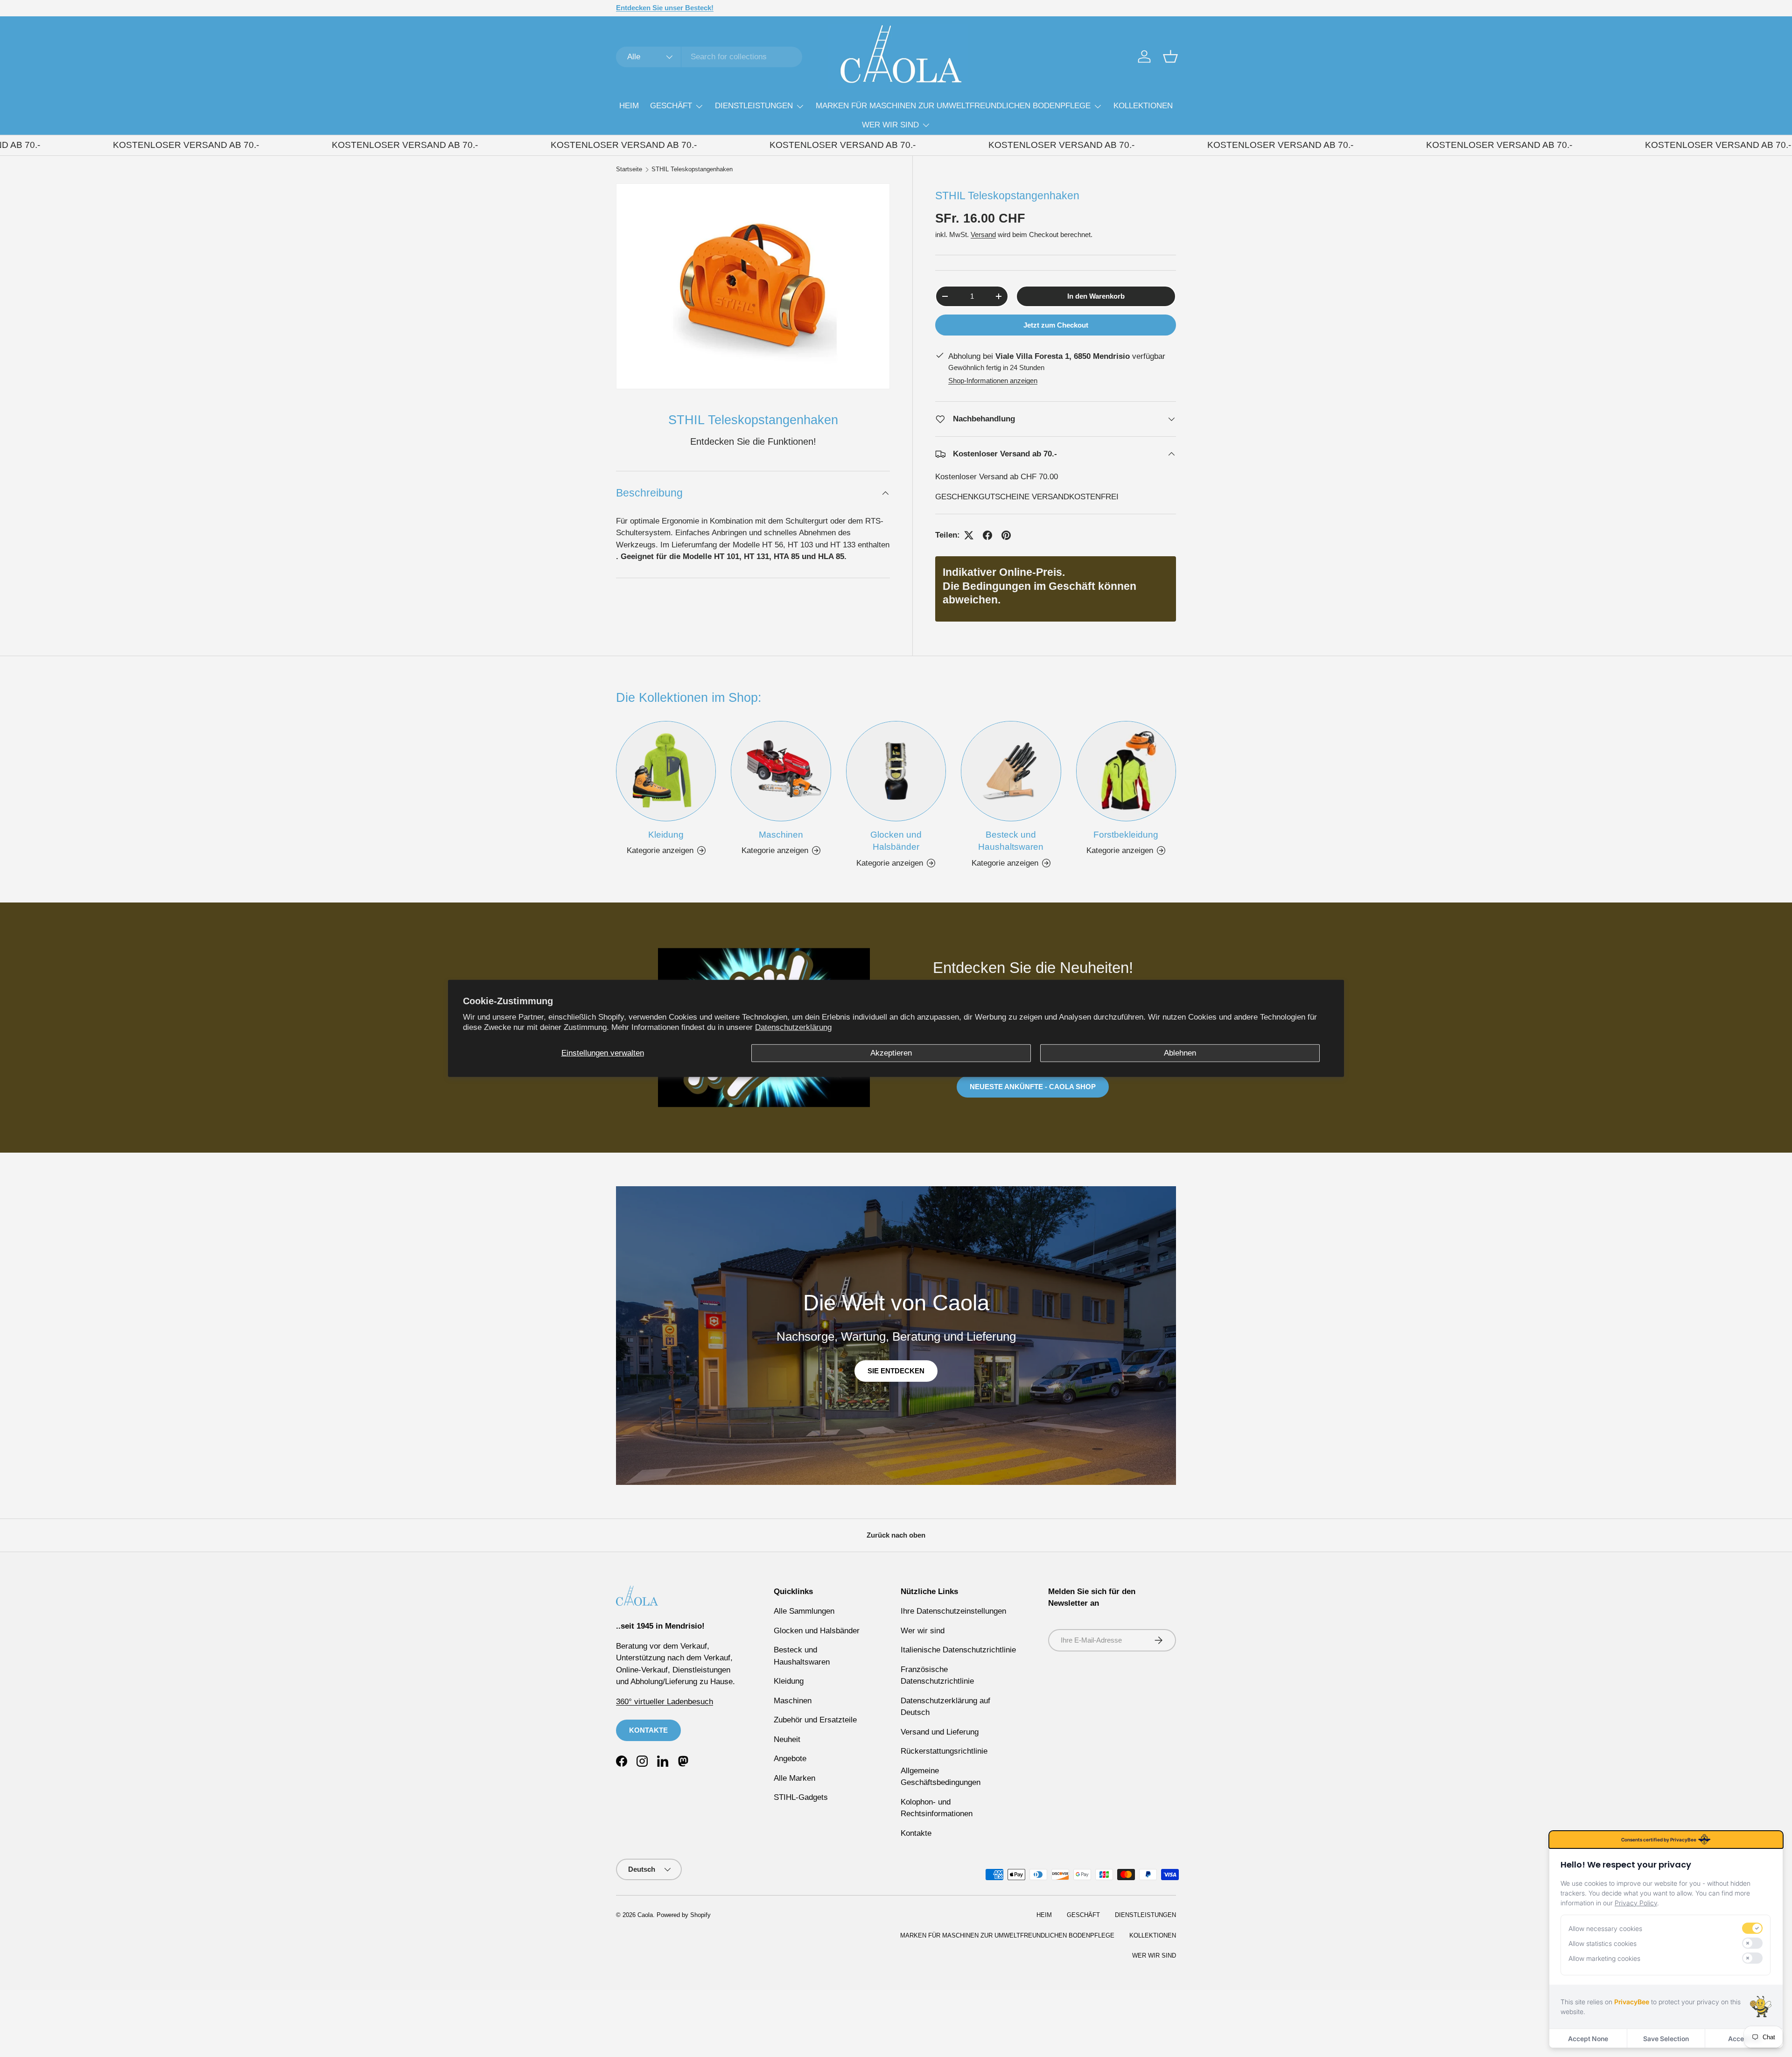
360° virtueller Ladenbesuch (665, 1702)
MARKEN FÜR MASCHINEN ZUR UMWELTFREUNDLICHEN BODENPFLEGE (953, 106)
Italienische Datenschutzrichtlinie (958, 1650)
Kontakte (916, 1833)
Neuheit (787, 1739)
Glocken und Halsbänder (896, 840)
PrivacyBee (1632, 2002)
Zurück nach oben (896, 1535)
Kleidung (666, 834)
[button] (1170, 56)
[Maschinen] (781, 771)
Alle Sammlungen (804, 1611)
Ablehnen (1180, 1053)
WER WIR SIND (890, 125)
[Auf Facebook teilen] (987, 535)
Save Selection (1666, 2039)
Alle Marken (794, 1778)
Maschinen (781, 834)
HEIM (629, 106)
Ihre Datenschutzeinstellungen (953, 1611)
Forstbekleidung (1126, 834)
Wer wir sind (923, 1631)
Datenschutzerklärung (793, 1027)
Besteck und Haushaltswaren (1011, 840)
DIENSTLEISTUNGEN (754, 106)
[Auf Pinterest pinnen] (1006, 535)
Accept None (1588, 2039)
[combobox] (709, 57)
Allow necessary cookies (1605, 1928)
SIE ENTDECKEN (896, 1371)
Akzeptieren (891, 1053)
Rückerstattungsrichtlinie (944, 1751)
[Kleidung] (666, 771)
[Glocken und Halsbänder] (896, 771)
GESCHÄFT (671, 106)
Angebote (790, 1759)
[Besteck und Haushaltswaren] (1011, 771)
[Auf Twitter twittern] (969, 535)
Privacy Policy (1636, 1903)
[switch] (1752, 1928)
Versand (983, 234)
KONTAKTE (648, 1730)
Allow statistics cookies (1603, 1943)
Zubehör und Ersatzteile (815, 1720)
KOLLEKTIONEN (1143, 106)
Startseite (629, 170)
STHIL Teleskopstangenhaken (692, 170)
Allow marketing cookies (1604, 1958)
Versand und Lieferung (940, 1732)
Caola (645, 1915)
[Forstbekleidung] (1126, 771)
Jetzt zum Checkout (1056, 325)
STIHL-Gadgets (801, 1797)
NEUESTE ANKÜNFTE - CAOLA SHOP (1033, 1086)
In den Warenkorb (1096, 296)
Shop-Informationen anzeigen (993, 381)
